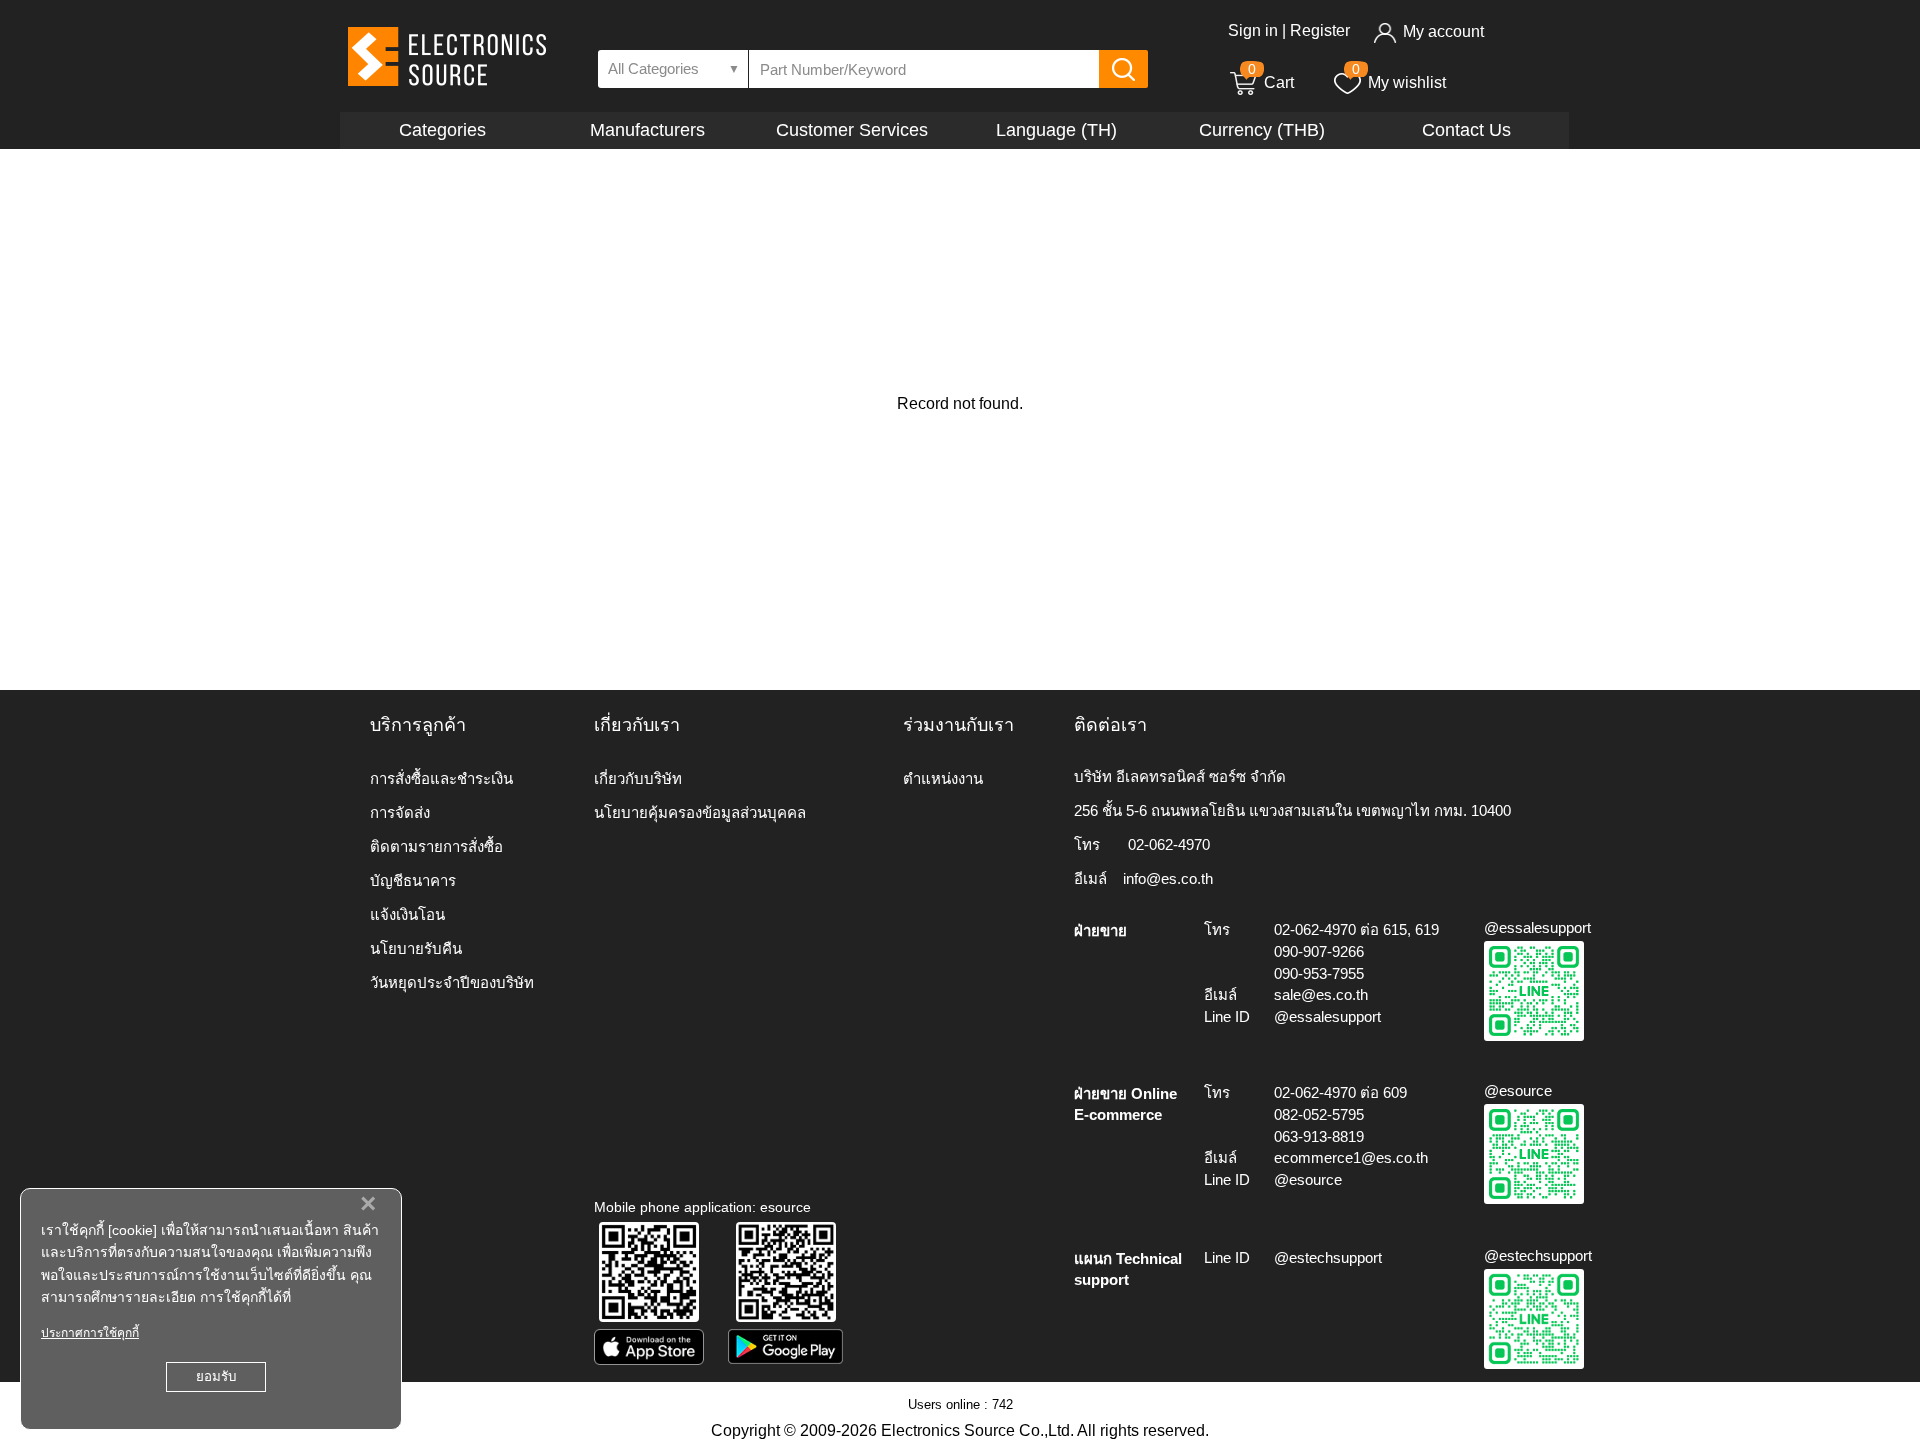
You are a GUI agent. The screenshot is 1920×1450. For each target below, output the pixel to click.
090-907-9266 (1319, 951)
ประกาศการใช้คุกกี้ (90, 1333)
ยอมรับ (216, 1376)
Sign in (1253, 30)
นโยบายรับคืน (416, 948)
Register (1320, 30)
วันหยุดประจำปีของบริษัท (452, 982)
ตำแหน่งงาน (943, 778)
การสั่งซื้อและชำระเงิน (441, 778)
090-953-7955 (1319, 973)
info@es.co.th (1168, 878)
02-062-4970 (1169, 844)
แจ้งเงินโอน (407, 914)
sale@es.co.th (1321, 994)
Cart (1271, 82)
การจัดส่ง (400, 812)
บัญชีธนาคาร (413, 880)
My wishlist (1407, 82)
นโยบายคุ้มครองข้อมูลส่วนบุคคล (700, 812)
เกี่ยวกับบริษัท (638, 778)
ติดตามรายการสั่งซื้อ (436, 846)
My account (1443, 31)
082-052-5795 (1319, 1114)
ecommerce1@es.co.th (1351, 1157)
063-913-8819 (1319, 1136)
